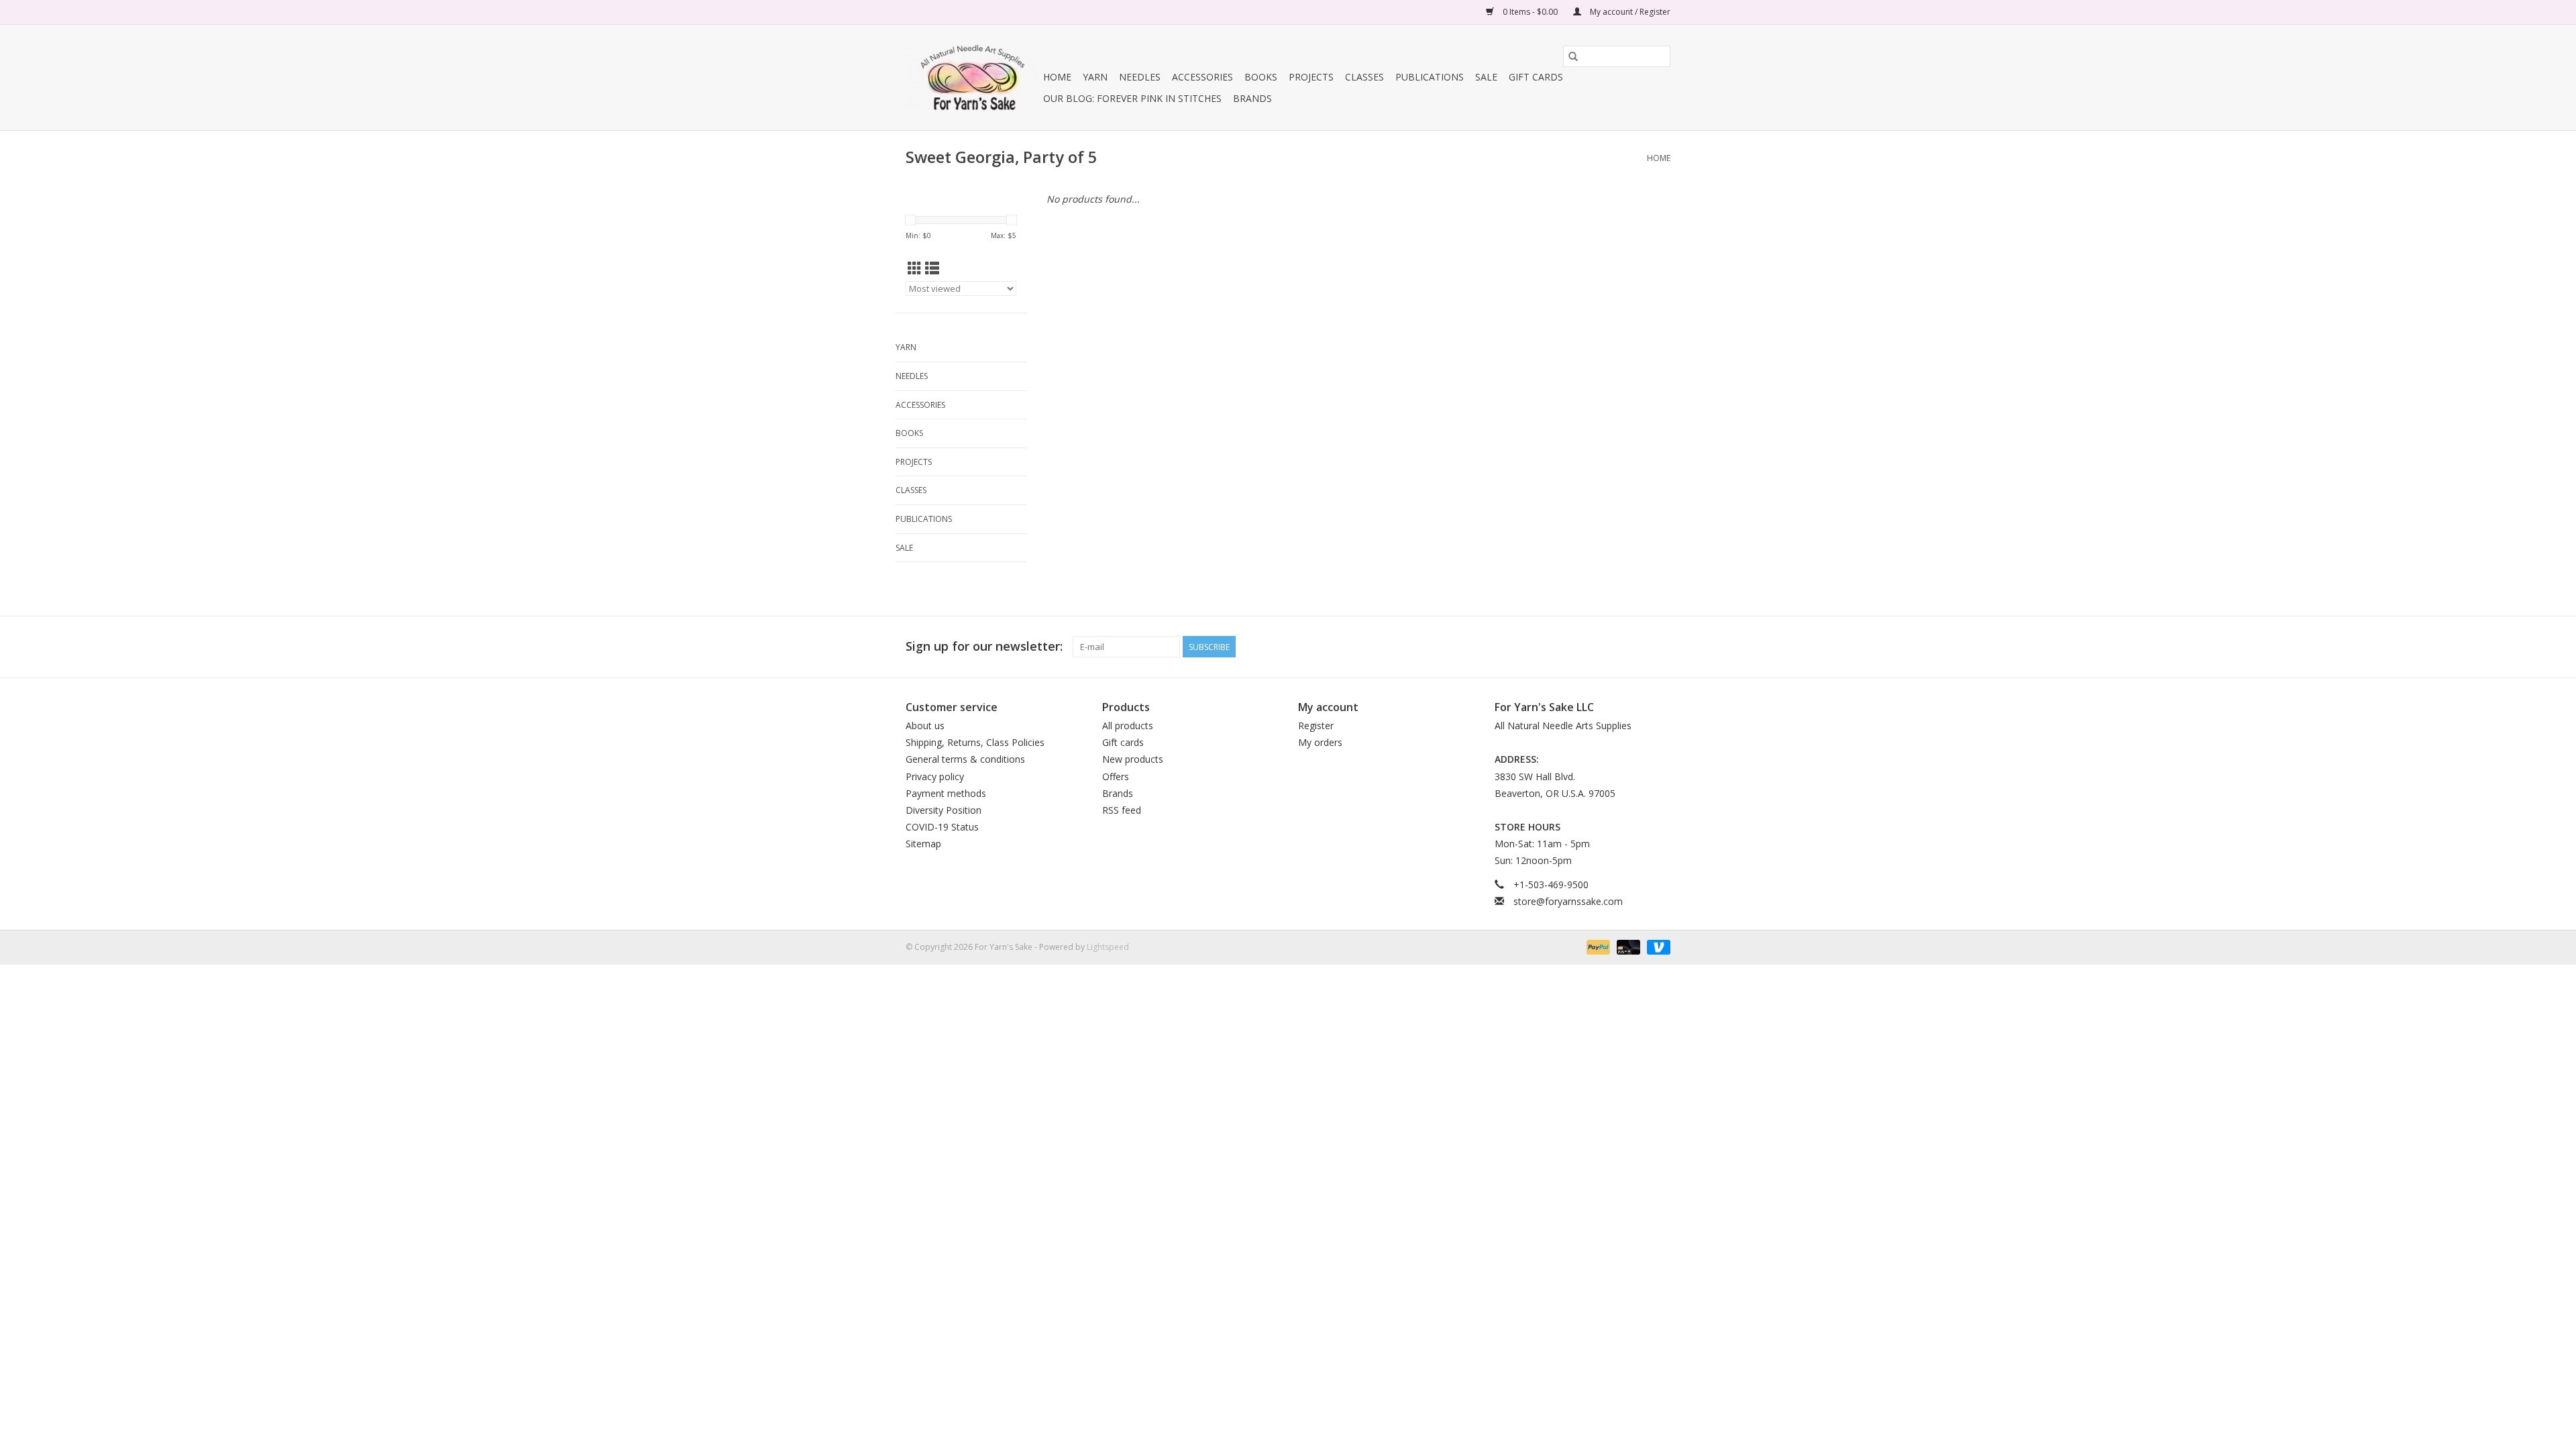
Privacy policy (935, 776)
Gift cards (1536, 77)
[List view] (932, 268)
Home (1057, 77)
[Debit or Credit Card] (1627, 946)
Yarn (1095, 77)
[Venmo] (1656, 946)
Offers (1116, 776)
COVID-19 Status (942, 827)
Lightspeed (1108, 947)
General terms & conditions (965, 759)
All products (1128, 726)
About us (925, 726)
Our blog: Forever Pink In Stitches (1132, 98)
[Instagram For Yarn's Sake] (1660, 647)
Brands (1252, 98)
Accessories (1202, 77)
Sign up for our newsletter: (984, 646)
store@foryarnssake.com (1568, 901)
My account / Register (1629, 12)
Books (1261, 77)
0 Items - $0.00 (1530, 12)
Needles (1140, 77)
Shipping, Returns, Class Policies (975, 742)
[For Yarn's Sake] (972, 77)
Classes (1364, 77)
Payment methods (946, 793)
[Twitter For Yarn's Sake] (1635, 647)
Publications (1430, 77)
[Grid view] (915, 268)
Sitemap (923, 844)
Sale (1486, 77)
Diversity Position (944, 810)
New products (1133, 759)
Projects (1311, 77)
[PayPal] (1597, 946)
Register (1316, 726)
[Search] (1573, 56)
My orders (1320, 742)
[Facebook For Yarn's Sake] (1611, 647)
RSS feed (1122, 810)
